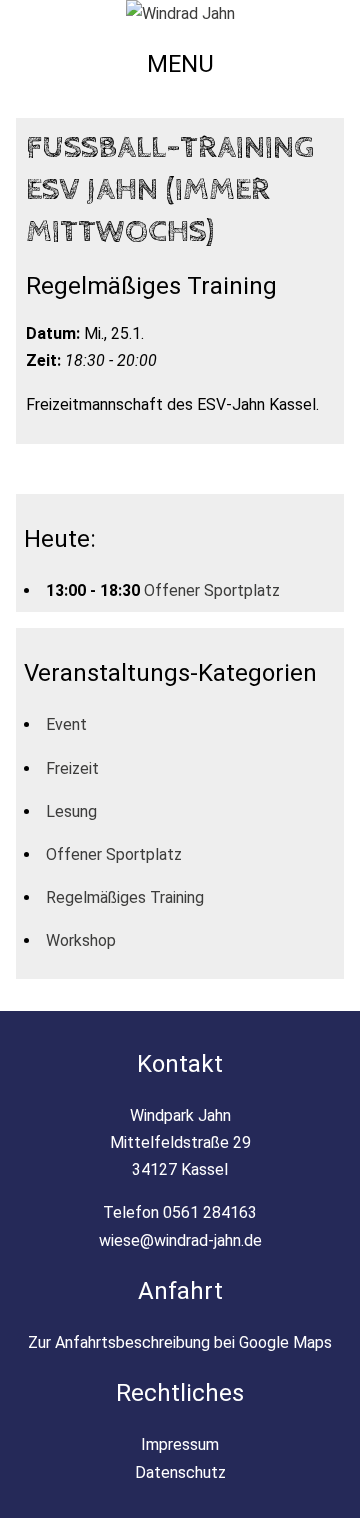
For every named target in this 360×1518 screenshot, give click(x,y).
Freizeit (72, 768)
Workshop (81, 940)
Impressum (180, 1444)
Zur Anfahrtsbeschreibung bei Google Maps (180, 1342)
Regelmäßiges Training (125, 897)
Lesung (71, 811)
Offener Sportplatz (212, 590)
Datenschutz (180, 1472)
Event (66, 724)
